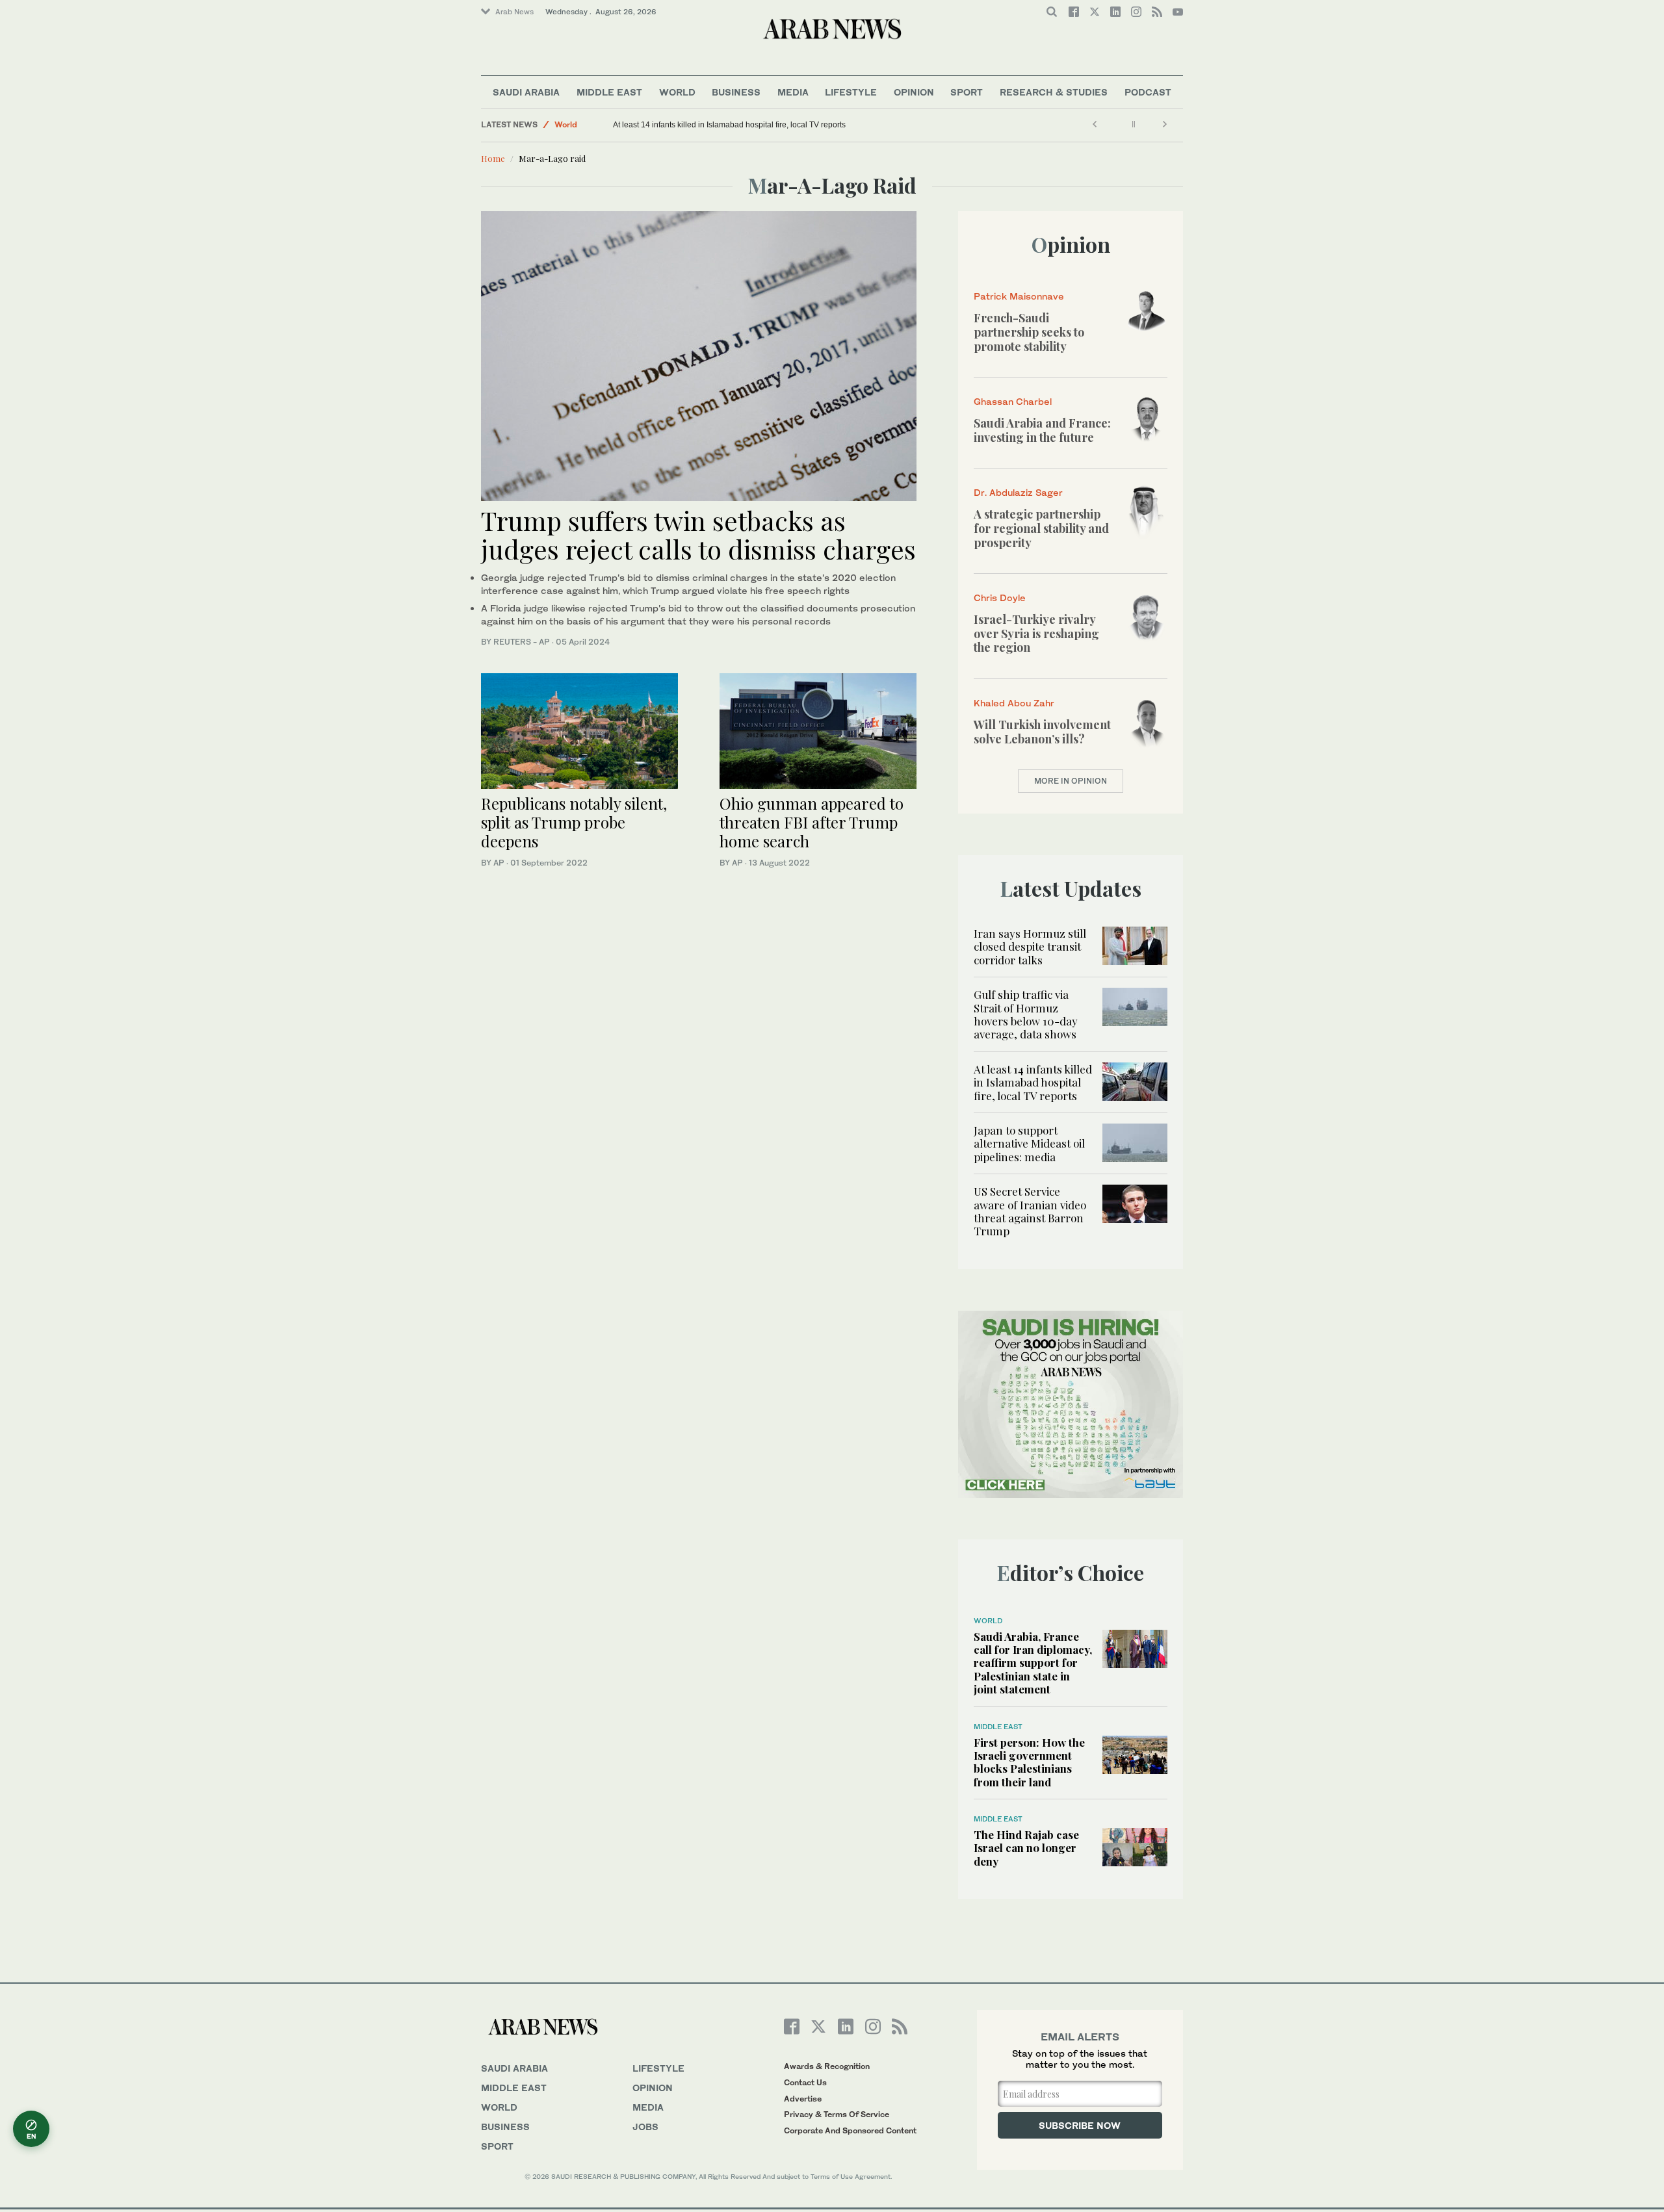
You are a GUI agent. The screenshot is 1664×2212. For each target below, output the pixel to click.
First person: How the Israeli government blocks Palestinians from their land (1029, 1762)
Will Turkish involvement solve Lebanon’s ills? (1042, 732)
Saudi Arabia (526, 92)
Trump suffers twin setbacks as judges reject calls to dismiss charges (698, 534)
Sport (967, 92)
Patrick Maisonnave (1019, 296)
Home (493, 158)
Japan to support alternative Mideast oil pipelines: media (1029, 1143)
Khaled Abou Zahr (1014, 703)
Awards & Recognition (827, 2066)
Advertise (803, 2099)
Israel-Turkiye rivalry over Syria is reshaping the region (1036, 633)
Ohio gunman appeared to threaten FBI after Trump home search (812, 822)
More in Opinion (1071, 781)
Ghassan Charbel (1013, 401)
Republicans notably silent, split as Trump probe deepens (574, 822)
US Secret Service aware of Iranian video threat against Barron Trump (1030, 1211)
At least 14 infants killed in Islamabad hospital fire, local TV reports (729, 125)
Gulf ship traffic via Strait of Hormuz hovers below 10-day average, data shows (1026, 1014)
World (677, 92)
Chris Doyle (1000, 598)
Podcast (1148, 92)
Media (793, 92)
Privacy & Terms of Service (837, 2114)
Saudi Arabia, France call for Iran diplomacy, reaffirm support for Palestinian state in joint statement (1033, 1663)
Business (736, 92)
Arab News (514, 12)
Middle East (609, 92)
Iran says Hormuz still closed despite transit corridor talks (1030, 946)
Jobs (645, 2127)
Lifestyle (851, 92)
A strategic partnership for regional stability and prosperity (1041, 528)
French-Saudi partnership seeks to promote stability (1029, 332)
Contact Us (805, 2082)
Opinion (914, 92)
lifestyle (658, 2068)
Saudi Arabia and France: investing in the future (1042, 430)
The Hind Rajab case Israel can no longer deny (1026, 1848)
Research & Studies (1054, 92)
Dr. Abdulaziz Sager (1018, 492)
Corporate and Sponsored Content (850, 2130)
